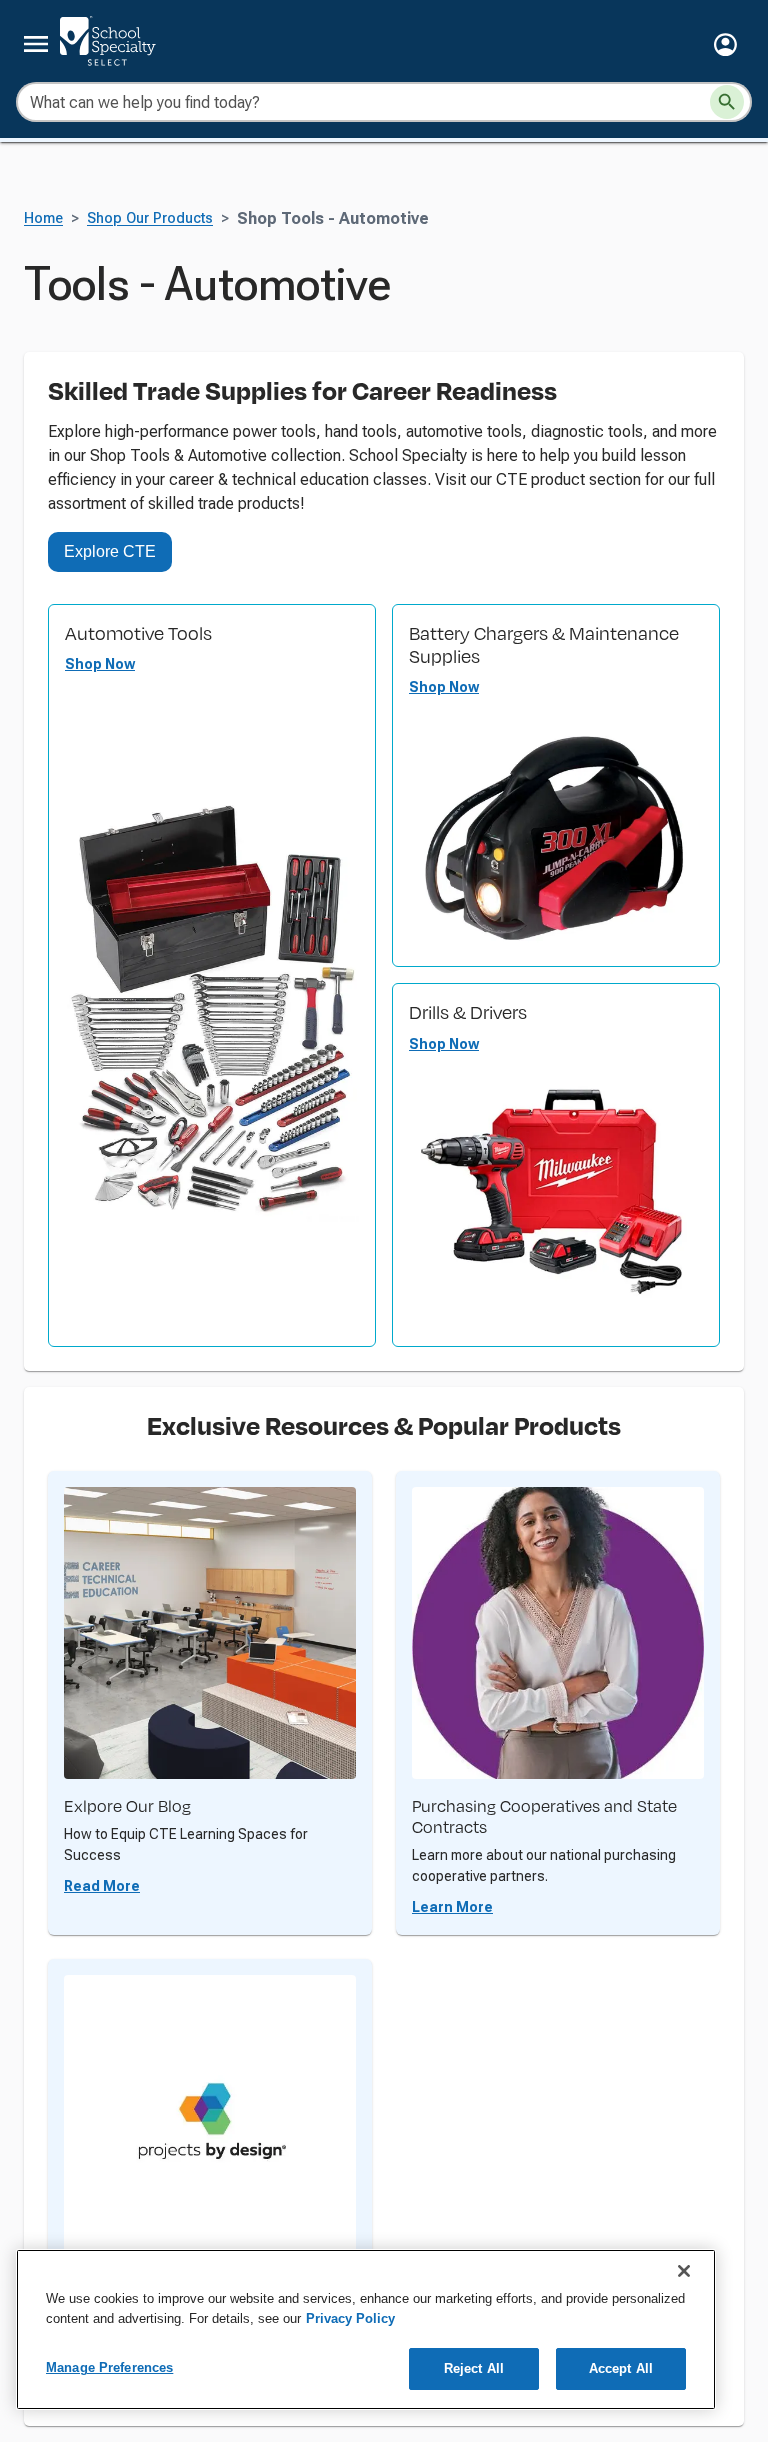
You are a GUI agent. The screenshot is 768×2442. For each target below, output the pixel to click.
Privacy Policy (350, 2318)
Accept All (621, 2368)
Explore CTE (110, 551)
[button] (725, 44)
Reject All (474, 2368)
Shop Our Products (150, 218)
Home (43, 218)
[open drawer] (36, 44)
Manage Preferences (109, 2367)
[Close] (684, 2271)
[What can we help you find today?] (727, 102)
